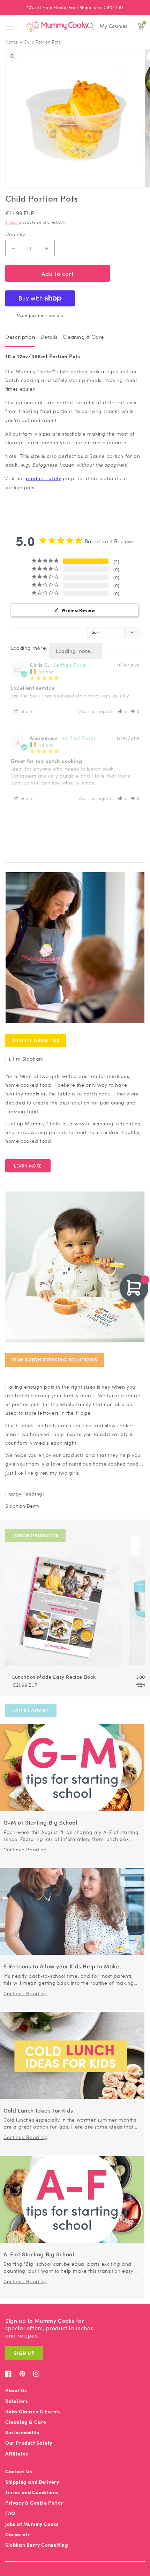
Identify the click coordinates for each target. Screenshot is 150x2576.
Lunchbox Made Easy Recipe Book (54, 1677)
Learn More (28, 1166)
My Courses (114, 26)
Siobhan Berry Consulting (37, 2545)
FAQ (10, 2513)
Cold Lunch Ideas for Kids (38, 2111)
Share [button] (26, 711)
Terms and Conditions (32, 2492)
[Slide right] (135, 1546)
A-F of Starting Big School (39, 2254)
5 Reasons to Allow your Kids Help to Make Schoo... (62, 1966)
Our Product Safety (29, 2443)
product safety (43, 478)
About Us (16, 2390)
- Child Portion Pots (40, 42)
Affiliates (17, 2454)
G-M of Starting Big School (40, 1823)
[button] (9, 26)
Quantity (15, 234)
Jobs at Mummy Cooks (32, 2524)
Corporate (18, 2534)
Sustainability (22, 2432)
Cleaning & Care (26, 2422)
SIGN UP (24, 2353)
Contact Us (19, 2471)
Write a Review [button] (78, 610)
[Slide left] (127, 1546)
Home (12, 42)
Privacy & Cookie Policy (34, 2503)
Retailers (17, 2401)
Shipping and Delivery (32, 2482)
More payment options (40, 315)
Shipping (13, 222)
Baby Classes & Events (33, 2411)
